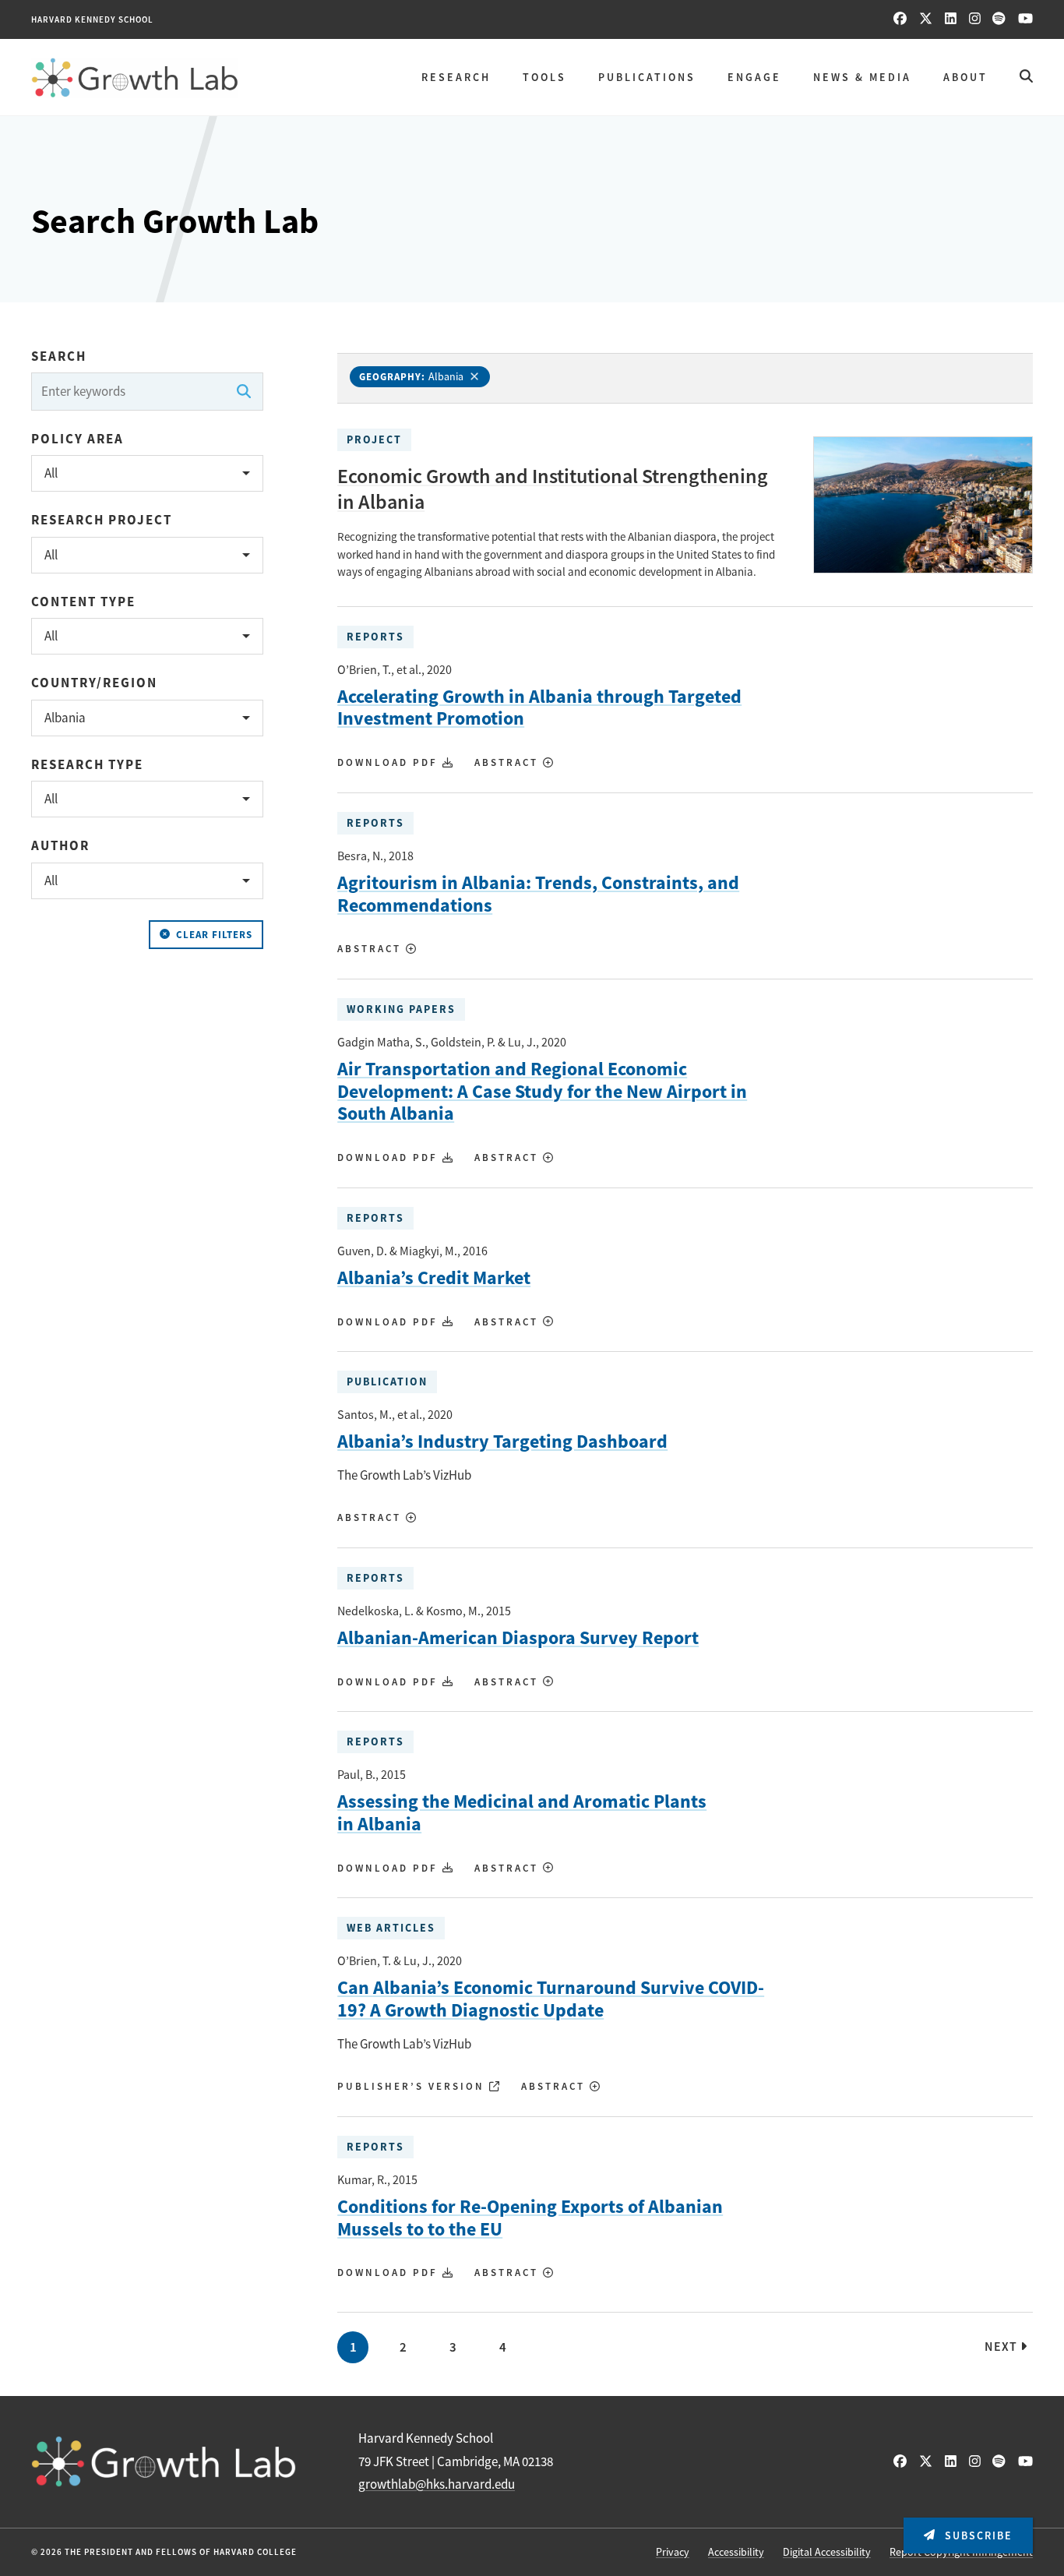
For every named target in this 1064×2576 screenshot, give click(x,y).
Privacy (673, 2552)
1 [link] (353, 2347)
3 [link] (453, 2347)
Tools (544, 77)
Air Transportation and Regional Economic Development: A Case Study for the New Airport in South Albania (542, 1092)
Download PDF (390, 762)
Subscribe (977, 2535)
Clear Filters (214, 935)
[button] (147, 473)
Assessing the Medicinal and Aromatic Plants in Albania (522, 1813)
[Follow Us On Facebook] (900, 19)
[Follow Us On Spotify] (999, 19)
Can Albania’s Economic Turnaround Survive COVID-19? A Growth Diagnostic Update (551, 1999)
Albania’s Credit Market (434, 1278)
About (965, 77)
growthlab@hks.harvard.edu (437, 2484)
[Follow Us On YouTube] (1025, 19)
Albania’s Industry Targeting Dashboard (502, 1442)
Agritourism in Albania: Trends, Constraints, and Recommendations (538, 895)
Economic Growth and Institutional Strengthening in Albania (553, 489)
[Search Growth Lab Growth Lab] (1026, 77)
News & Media (862, 77)
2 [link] (403, 2347)
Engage (754, 77)
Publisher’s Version (413, 2086)
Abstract (509, 762)
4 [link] (503, 2347)
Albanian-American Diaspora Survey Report (518, 1638)
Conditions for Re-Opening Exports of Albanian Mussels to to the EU (530, 2218)
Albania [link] (446, 376)
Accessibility (736, 2552)
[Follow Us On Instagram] (975, 19)
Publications (647, 77)
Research (456, 77)
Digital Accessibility (827, 2552)
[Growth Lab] (135, 78)
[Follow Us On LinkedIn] (951, 19)
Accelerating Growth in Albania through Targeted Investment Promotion (539, 708)
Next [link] (1002, 2347)
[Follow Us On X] (926, 19)
